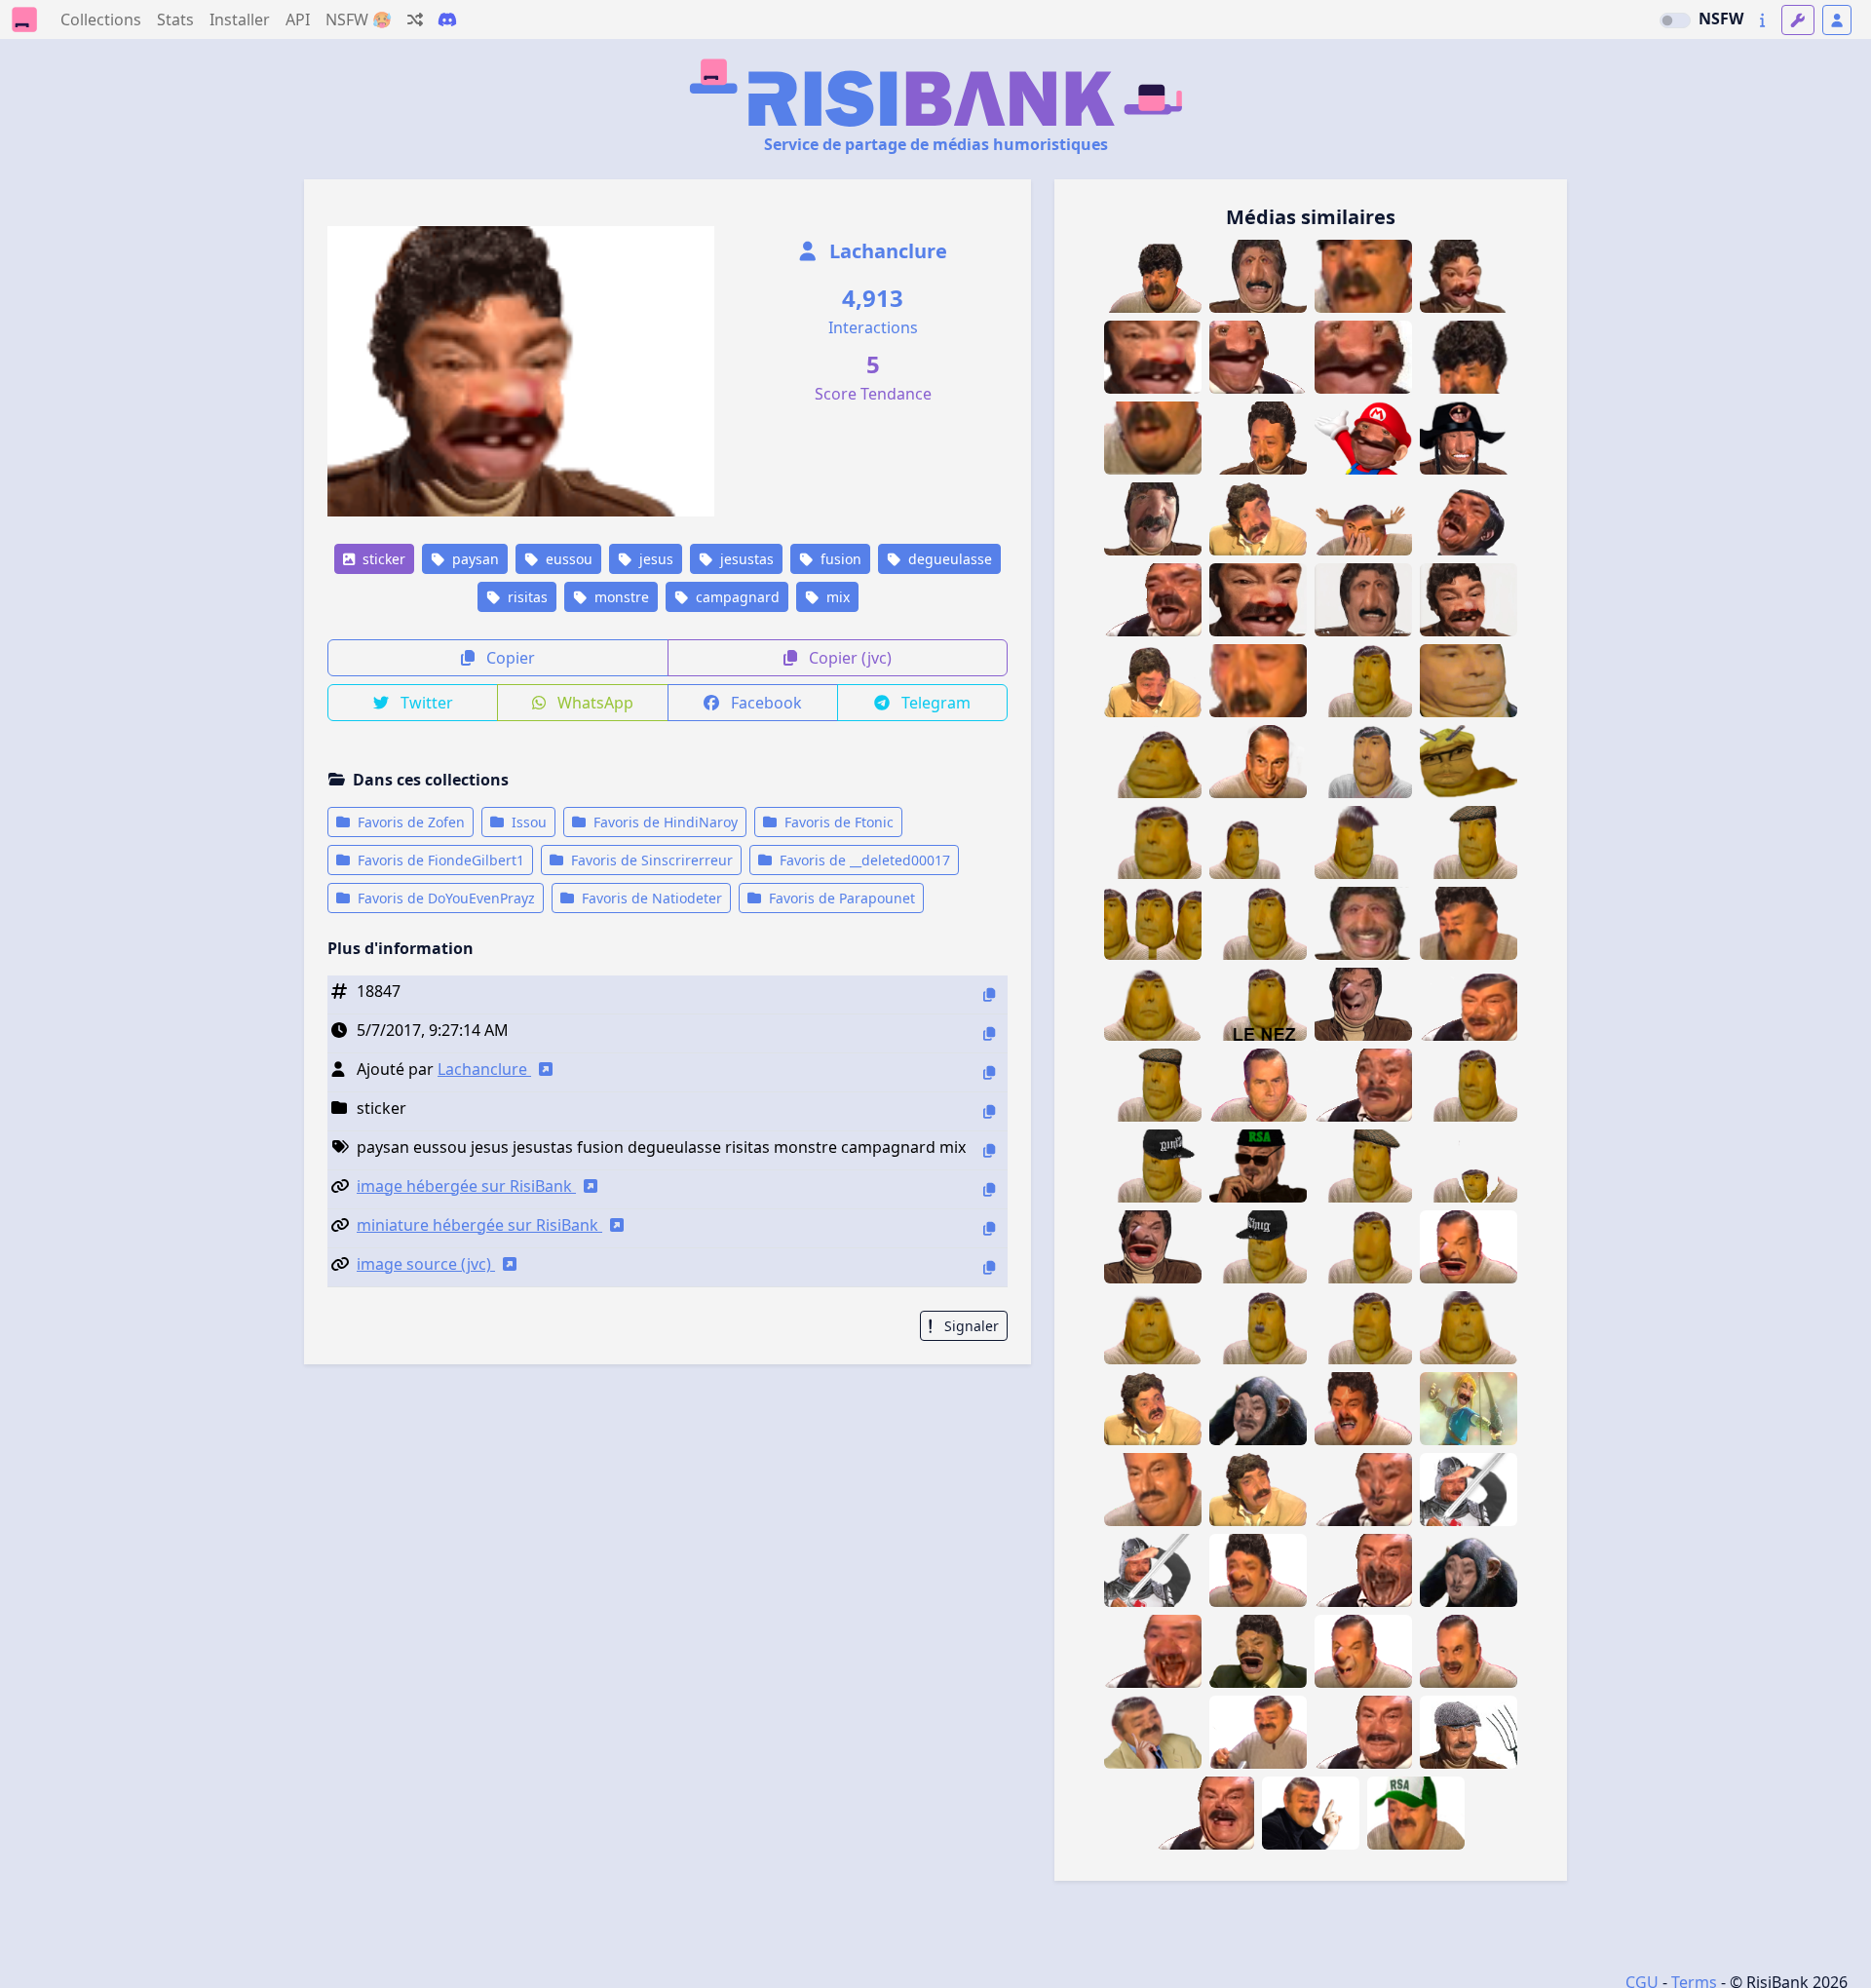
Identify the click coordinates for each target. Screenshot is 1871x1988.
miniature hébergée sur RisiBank (479, 1225)
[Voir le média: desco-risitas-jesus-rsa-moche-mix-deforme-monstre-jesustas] (1469, 1004)
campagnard (736, 597)
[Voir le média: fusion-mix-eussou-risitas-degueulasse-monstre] (1153, 600)
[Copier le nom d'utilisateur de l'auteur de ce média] (989, 1072)
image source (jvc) (426, 1264)
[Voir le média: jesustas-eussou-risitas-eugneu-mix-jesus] (1363, 1490)
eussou (567, 559)
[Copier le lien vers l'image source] (989, 1267)
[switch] (1675, 20)
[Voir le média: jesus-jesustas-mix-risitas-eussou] (1258, 1651)
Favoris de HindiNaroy (664, 822)
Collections (101, 19)
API (298, 19)
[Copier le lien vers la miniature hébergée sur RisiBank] (989, 1228)
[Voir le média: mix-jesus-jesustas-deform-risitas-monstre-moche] (1363, 1409)
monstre (620, 597)
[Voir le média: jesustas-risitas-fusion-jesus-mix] (1153, 1490)
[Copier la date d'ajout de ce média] (989, 1033)
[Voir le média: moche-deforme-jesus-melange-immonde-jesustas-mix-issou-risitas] (1205, 1813)
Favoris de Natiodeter (650, 898)
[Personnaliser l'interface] (1798, 20)
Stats (175, 19)
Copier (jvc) (848, 658)
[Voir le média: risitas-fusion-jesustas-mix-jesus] (1469, 1651)
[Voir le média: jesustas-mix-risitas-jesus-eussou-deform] (1258, 1570)
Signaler (970, 1326)
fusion (839, 559)
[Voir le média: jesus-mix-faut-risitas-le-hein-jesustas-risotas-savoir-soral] (1311, 1813)
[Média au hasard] (415, 19)
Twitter (425, 703)
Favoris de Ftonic (837, 822)
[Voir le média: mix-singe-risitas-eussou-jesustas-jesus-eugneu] (1258, 1409)
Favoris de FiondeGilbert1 (439, 860)
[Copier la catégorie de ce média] (989, 1111)
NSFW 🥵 (359, 19)
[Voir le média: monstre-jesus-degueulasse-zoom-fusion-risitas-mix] (1258, 681)
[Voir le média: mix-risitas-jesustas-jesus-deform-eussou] (1363, 1651)
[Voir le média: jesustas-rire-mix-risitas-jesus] (1258, 1732)
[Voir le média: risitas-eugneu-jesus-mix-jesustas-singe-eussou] (1469, 1570)
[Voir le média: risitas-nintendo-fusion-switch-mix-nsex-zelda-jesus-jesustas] (1469, 1409)
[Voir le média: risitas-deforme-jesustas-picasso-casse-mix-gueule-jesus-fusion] (1258, 1490)
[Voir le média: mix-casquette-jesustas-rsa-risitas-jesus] (1416, 1813)
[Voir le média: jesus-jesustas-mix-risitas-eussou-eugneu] (1363, 1570)
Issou (527, 822)
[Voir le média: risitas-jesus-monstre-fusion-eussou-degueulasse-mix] (1258, 438)
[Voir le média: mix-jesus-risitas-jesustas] (1363, 1732)
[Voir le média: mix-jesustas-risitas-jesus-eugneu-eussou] (1153, 1651)
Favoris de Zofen (409, 822)
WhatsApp (593, 703)
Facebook (764, 703)
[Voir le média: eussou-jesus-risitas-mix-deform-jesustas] (1153, 1247)
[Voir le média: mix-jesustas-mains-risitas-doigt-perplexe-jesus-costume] (1153, 1732)
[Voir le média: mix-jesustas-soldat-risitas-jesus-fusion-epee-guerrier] (1469, 1490)
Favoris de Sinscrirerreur (650, 860)
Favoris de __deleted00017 (863, 860)
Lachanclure (886, 251)
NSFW (1721, 19)
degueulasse (948, 559)
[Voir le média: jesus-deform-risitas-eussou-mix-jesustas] (1363, 1004)
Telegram (934, 703)
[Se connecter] (1837, 20)
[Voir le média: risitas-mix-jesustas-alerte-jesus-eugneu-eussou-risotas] (1363, 1085)
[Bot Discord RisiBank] (447, 19)
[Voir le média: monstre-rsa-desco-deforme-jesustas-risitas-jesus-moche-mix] (1258, 1166)
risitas (526, 597)
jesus (654, 559)
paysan (474, 559)
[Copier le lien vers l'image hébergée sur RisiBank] (989, 1189)
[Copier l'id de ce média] (989, 994)
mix (836, 597)
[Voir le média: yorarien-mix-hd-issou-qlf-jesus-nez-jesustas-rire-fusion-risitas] (1258, 762)
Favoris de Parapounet (840, 898)
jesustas (745, 559)
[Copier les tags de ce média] (989, 1150)
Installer (240, 19)
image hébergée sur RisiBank (466, 1186)
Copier (509, 658)
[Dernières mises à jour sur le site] (1762, 20)
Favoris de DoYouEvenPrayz (444, 898)
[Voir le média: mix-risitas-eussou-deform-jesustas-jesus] (1469, 1247)
